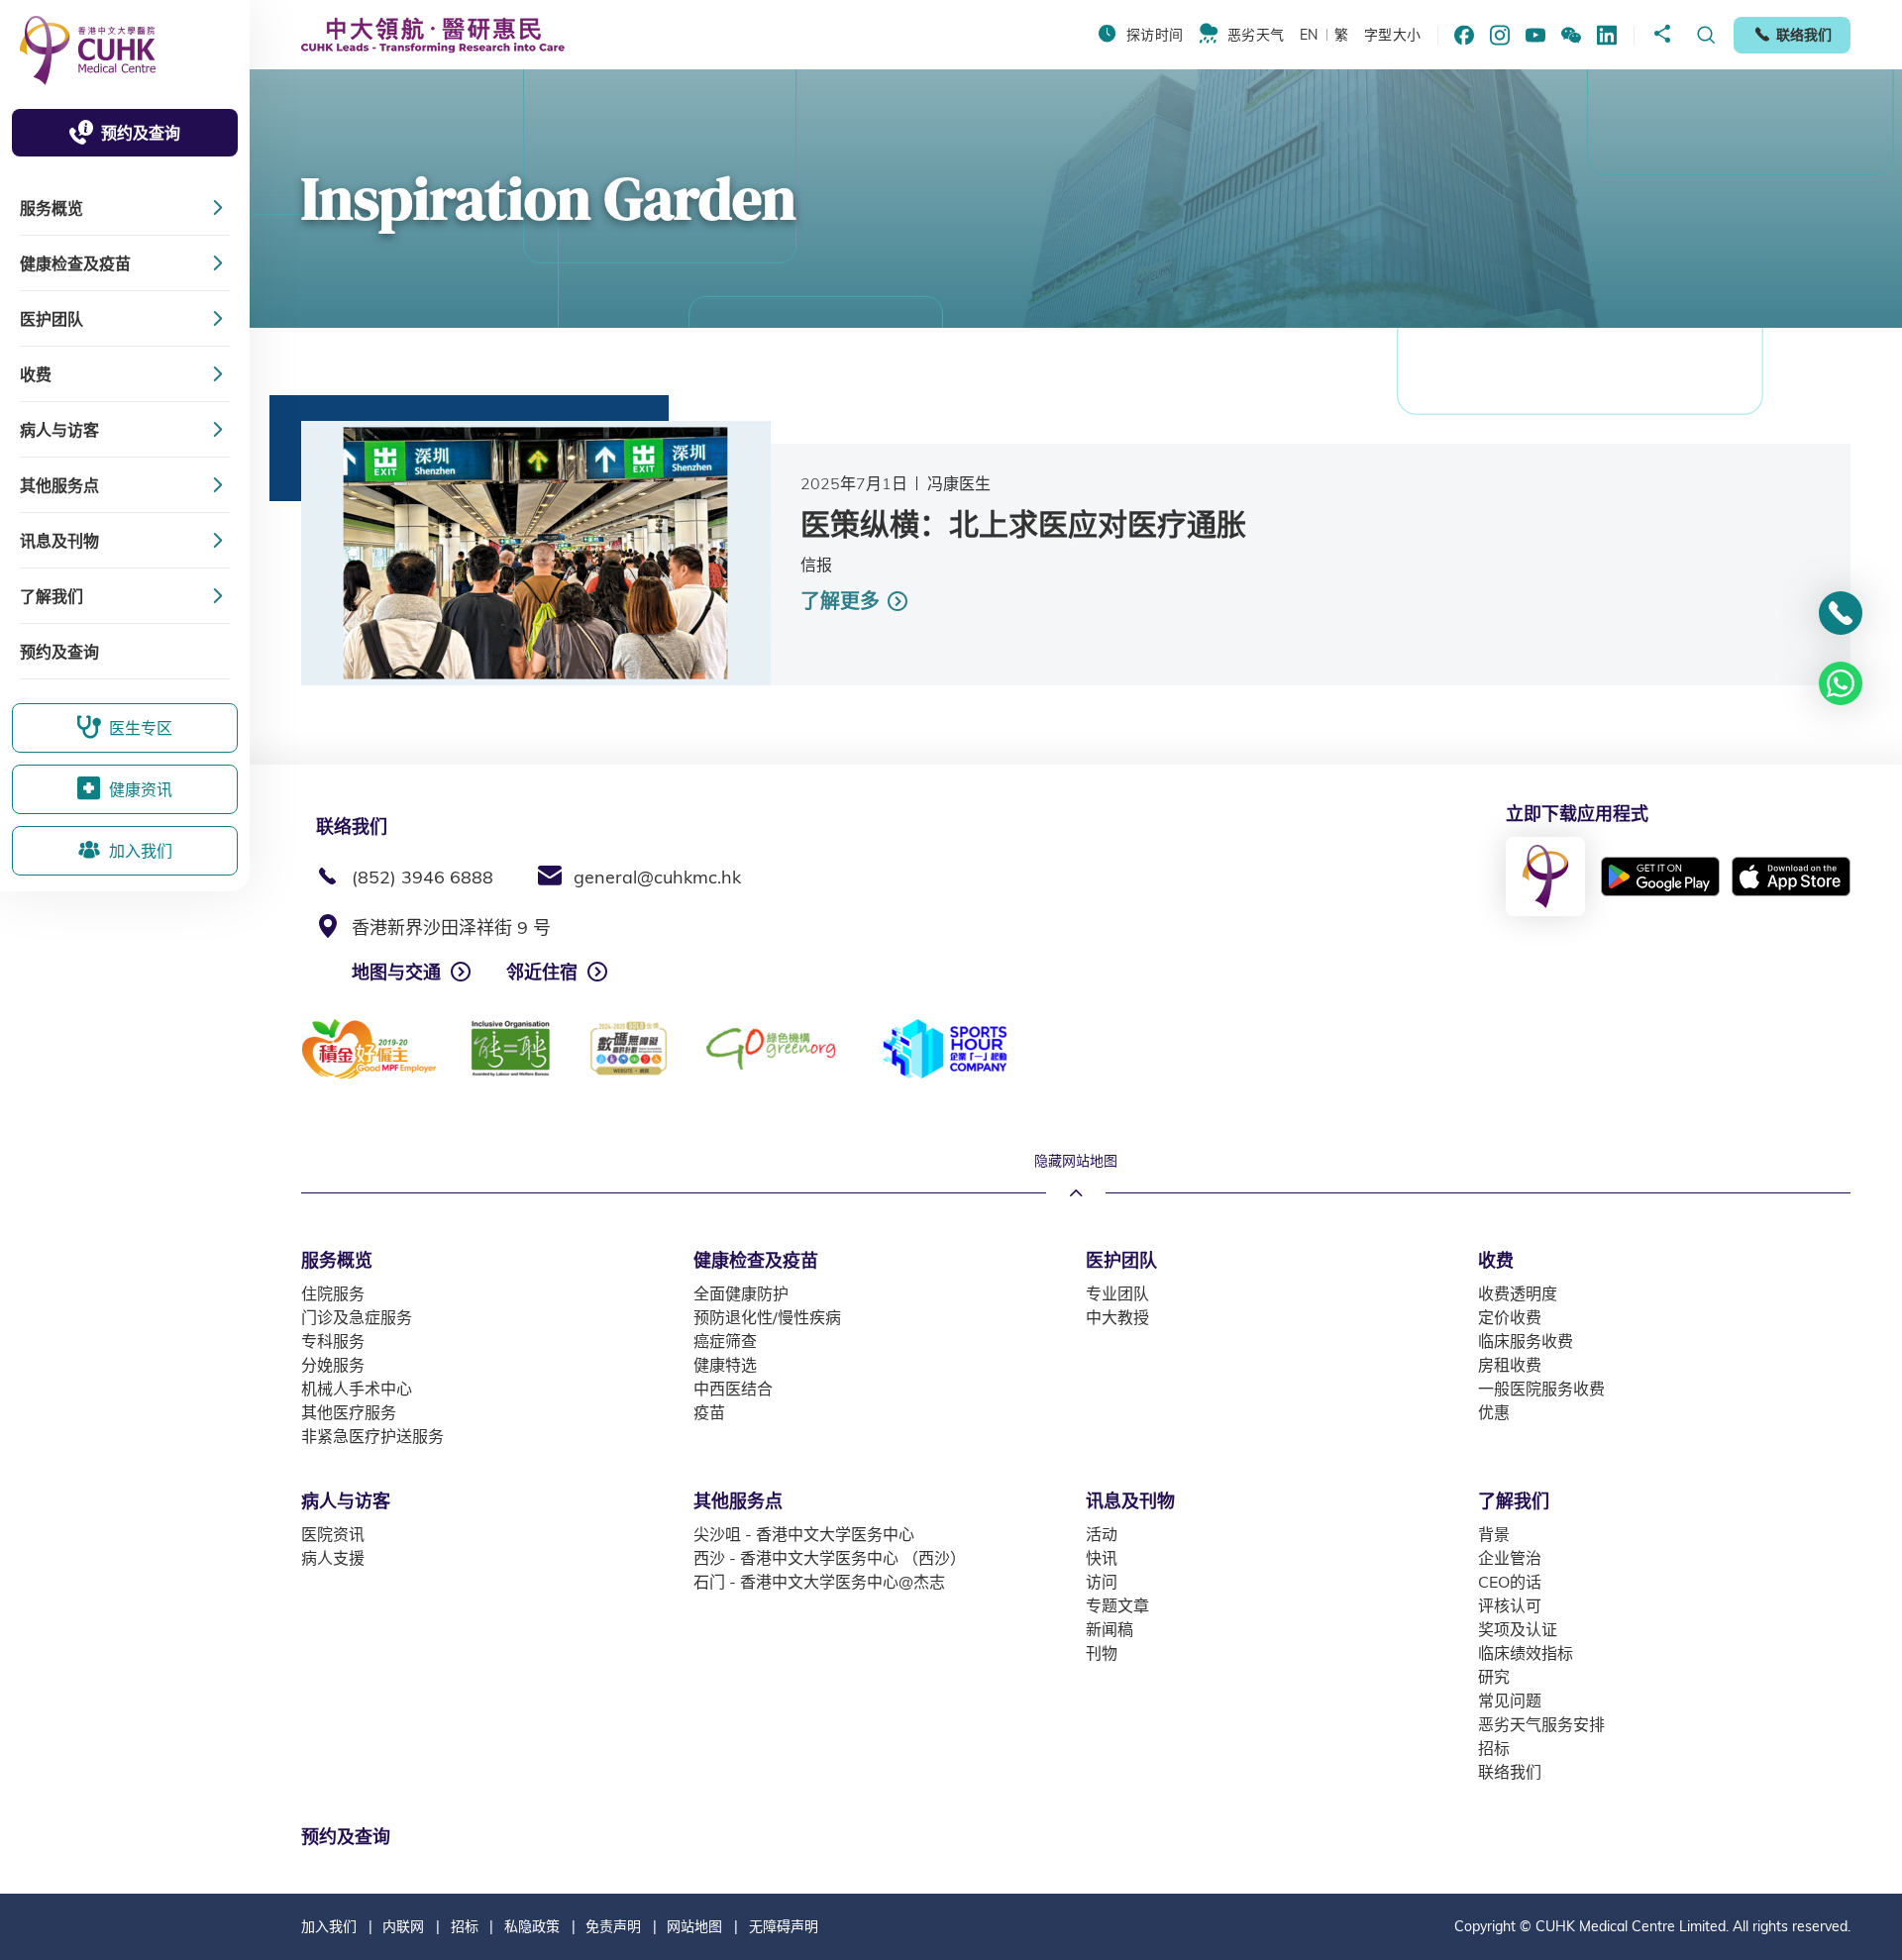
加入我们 (329, 1926)
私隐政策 (532, 1926)
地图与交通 (396, 972)
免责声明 (613, 1926)
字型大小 (1392, 35)
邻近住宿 (542, 972)
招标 (465, 1926)
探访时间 (1155, 35)
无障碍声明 (784, 1926)
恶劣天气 (1256, 35)
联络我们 (1804, 35)
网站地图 (694, 1926)
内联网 (403, 1926)
